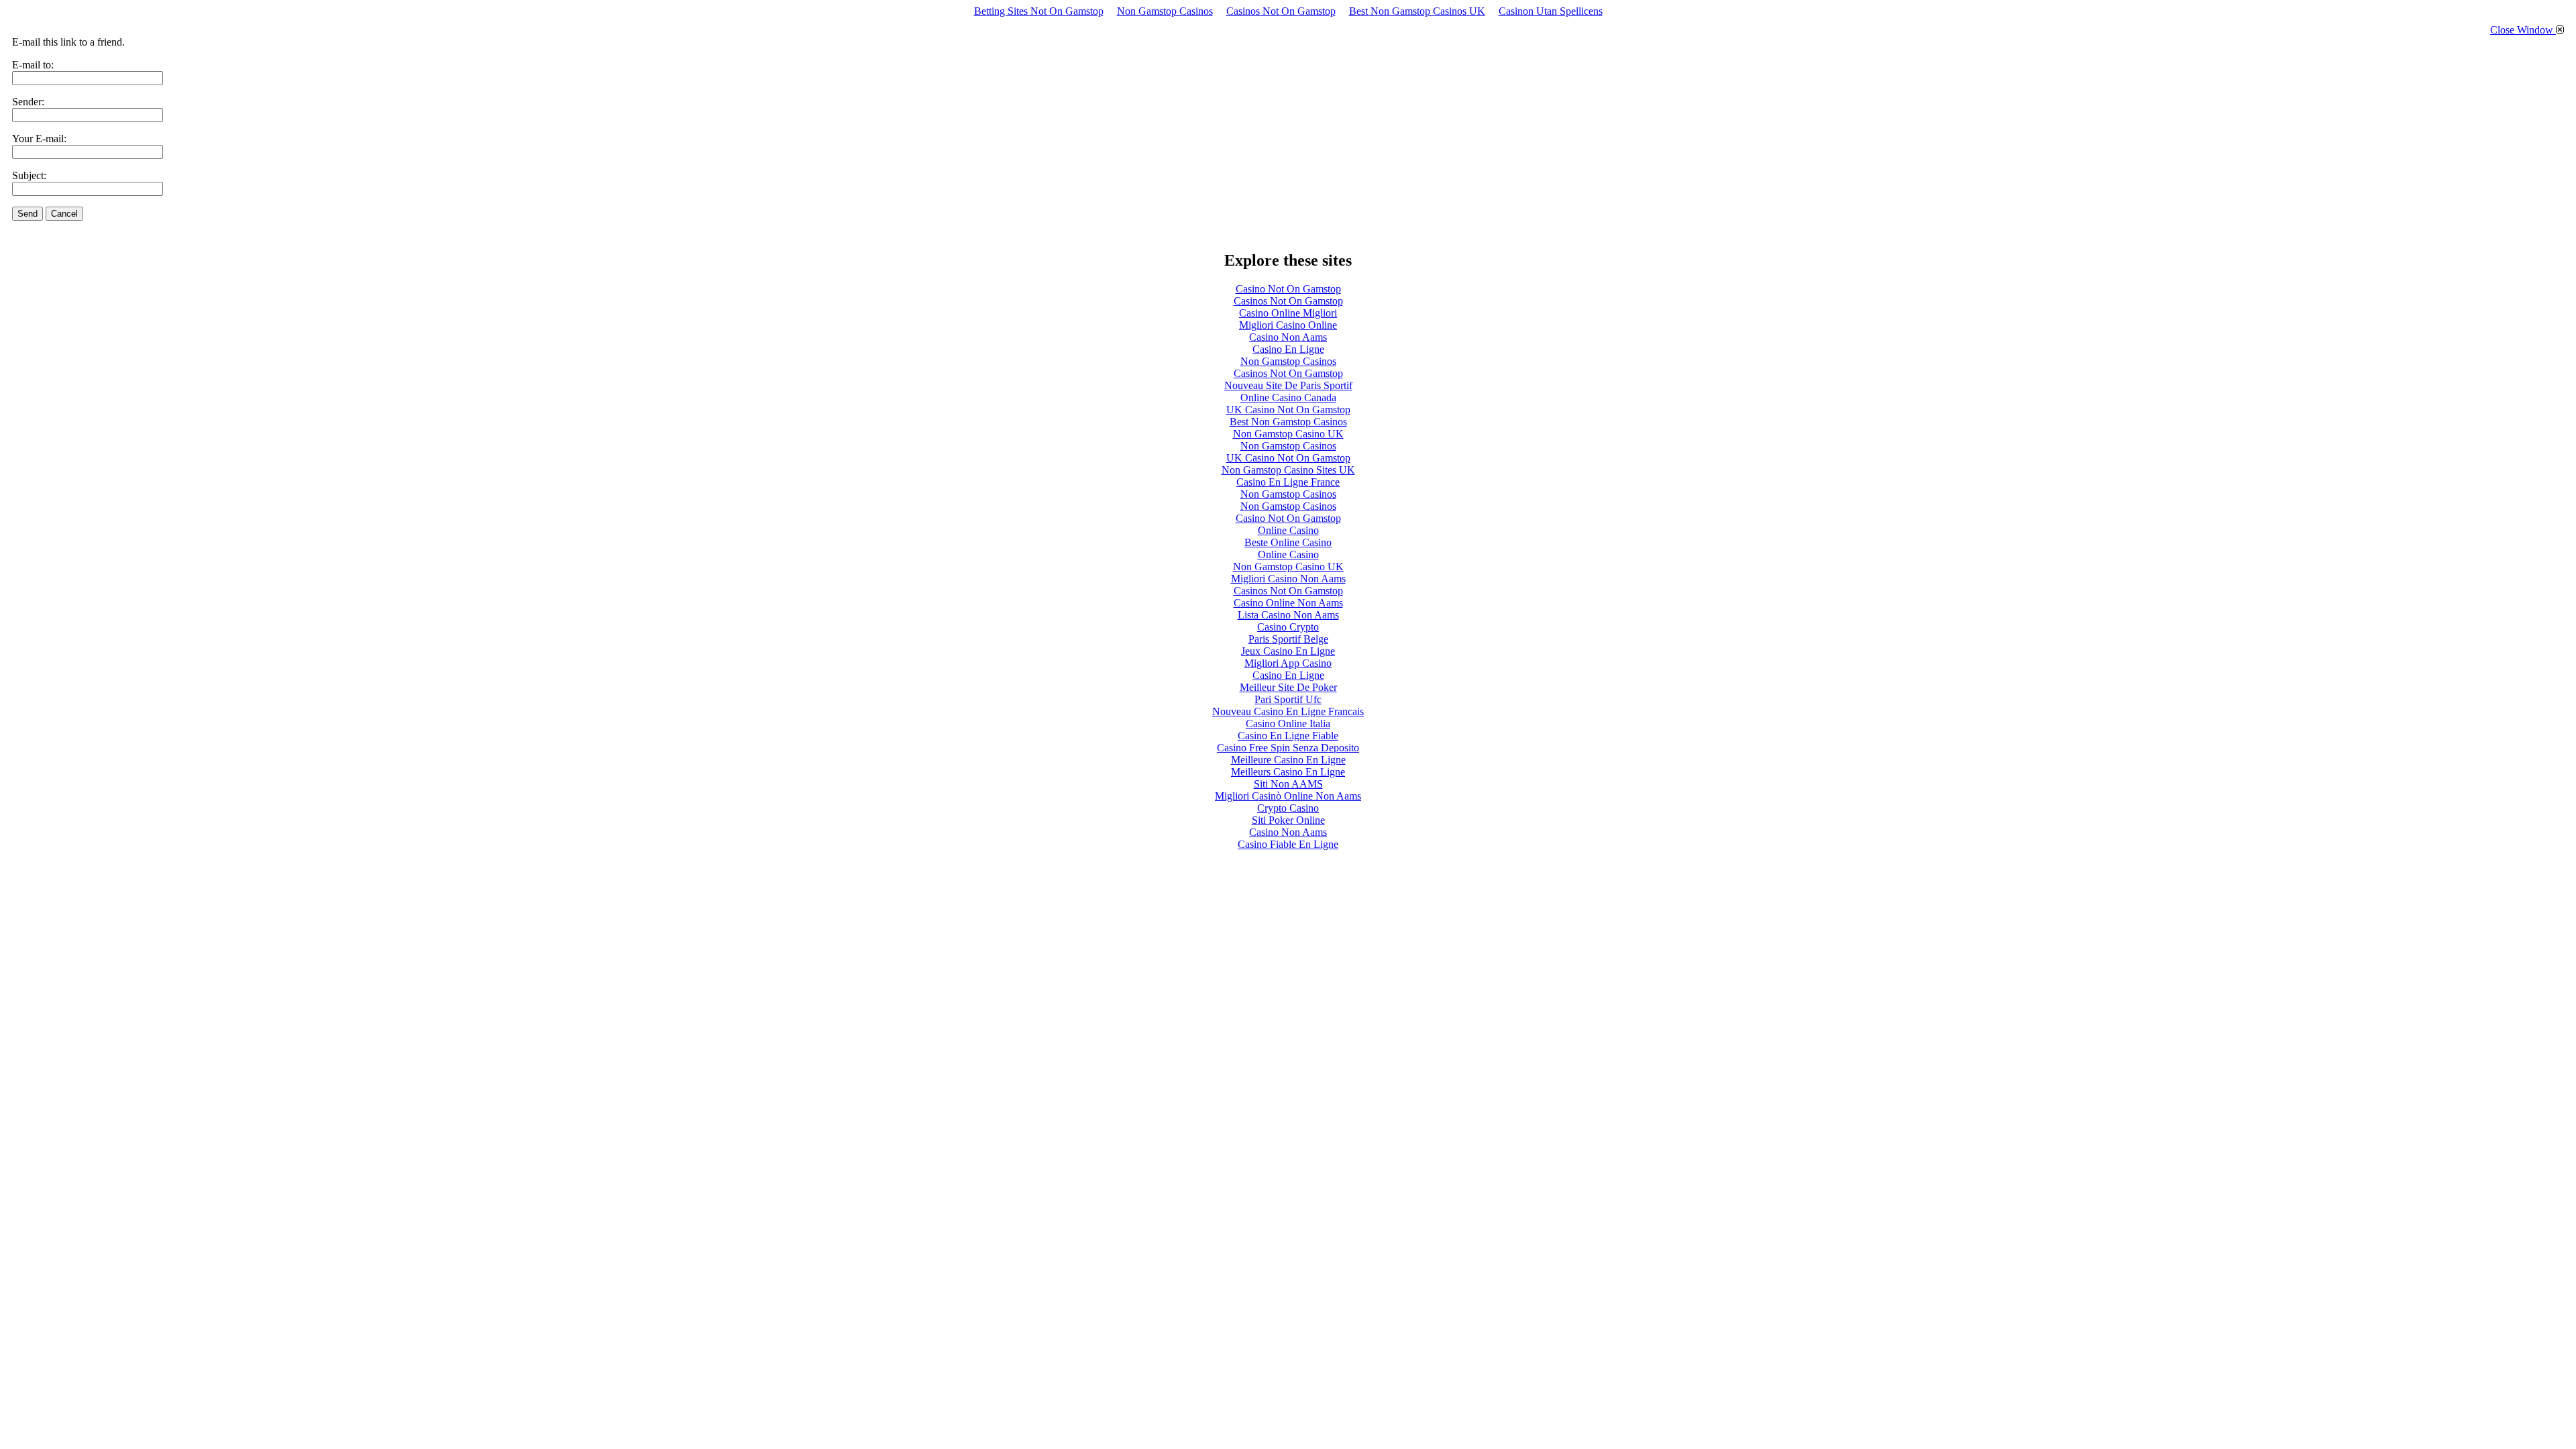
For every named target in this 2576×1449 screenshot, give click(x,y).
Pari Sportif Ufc (1288, 699)
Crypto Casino (1288, 808)
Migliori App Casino (1288, 663)
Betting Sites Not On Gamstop (1039, 11)
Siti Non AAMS (1288, 784)
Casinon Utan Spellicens (1551, 11)
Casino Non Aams (1288, 337)
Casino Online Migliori (1288, 313)
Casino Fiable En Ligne (1288, 844)
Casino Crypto (1288, 627)
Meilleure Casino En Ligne (1288, 760)
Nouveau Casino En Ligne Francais (1288, 711)
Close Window (2523, 30)
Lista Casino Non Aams (1288, 615)
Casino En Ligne (1288, 349)
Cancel (64, 214)
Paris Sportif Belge (1288, 639)
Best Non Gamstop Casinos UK (1417, 11)
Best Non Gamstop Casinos (1288, 422)
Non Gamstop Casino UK (1288, 434)
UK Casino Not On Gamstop (1288, 410)
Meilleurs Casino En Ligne (1288, 772)
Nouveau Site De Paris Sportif (1288, 385)
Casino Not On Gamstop (1288, 289)
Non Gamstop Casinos (1165, 11)
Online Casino (1288, 530)
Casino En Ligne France (1288, 482)
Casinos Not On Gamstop (1281, 11)
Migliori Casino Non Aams (1288, 579)
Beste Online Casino (1288, 542)
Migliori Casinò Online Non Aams (1288, 796)
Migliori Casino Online (1288, 325)
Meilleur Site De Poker (1288, 687)
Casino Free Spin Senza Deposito (1288, 748)
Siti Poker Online (1288, 820)
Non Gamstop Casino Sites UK (1288, 470)
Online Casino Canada (1288, 397)
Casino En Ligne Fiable (1288, 736)
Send (28, 214)
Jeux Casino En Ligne (1288, 651)
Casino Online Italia (1288, 723)
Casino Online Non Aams (1288, 603)
